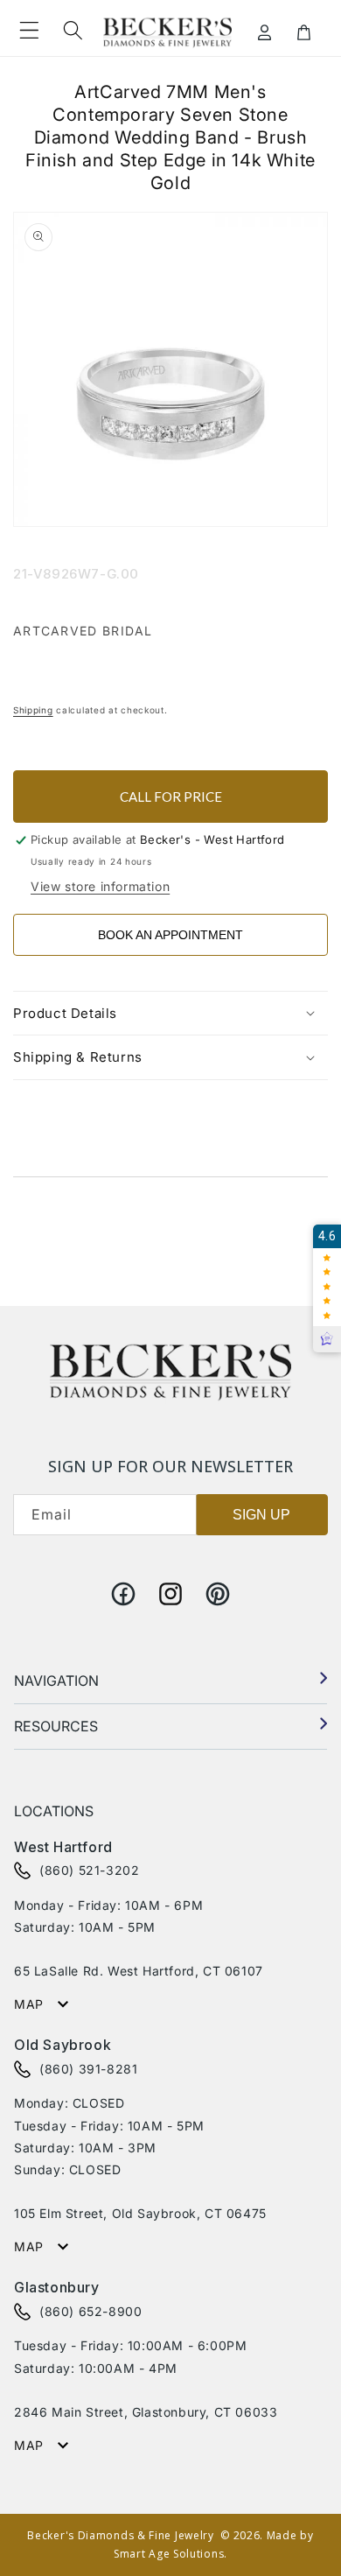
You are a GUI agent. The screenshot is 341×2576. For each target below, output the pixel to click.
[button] (29, 31)
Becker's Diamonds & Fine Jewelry (120, 2535)
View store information (100, 886)
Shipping (33, 710)
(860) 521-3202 (89, 1870)
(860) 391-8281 (88, 2069)
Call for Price (171, 797)
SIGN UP (261, 1515)
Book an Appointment (170, 935)
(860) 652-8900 (90, 2311)
